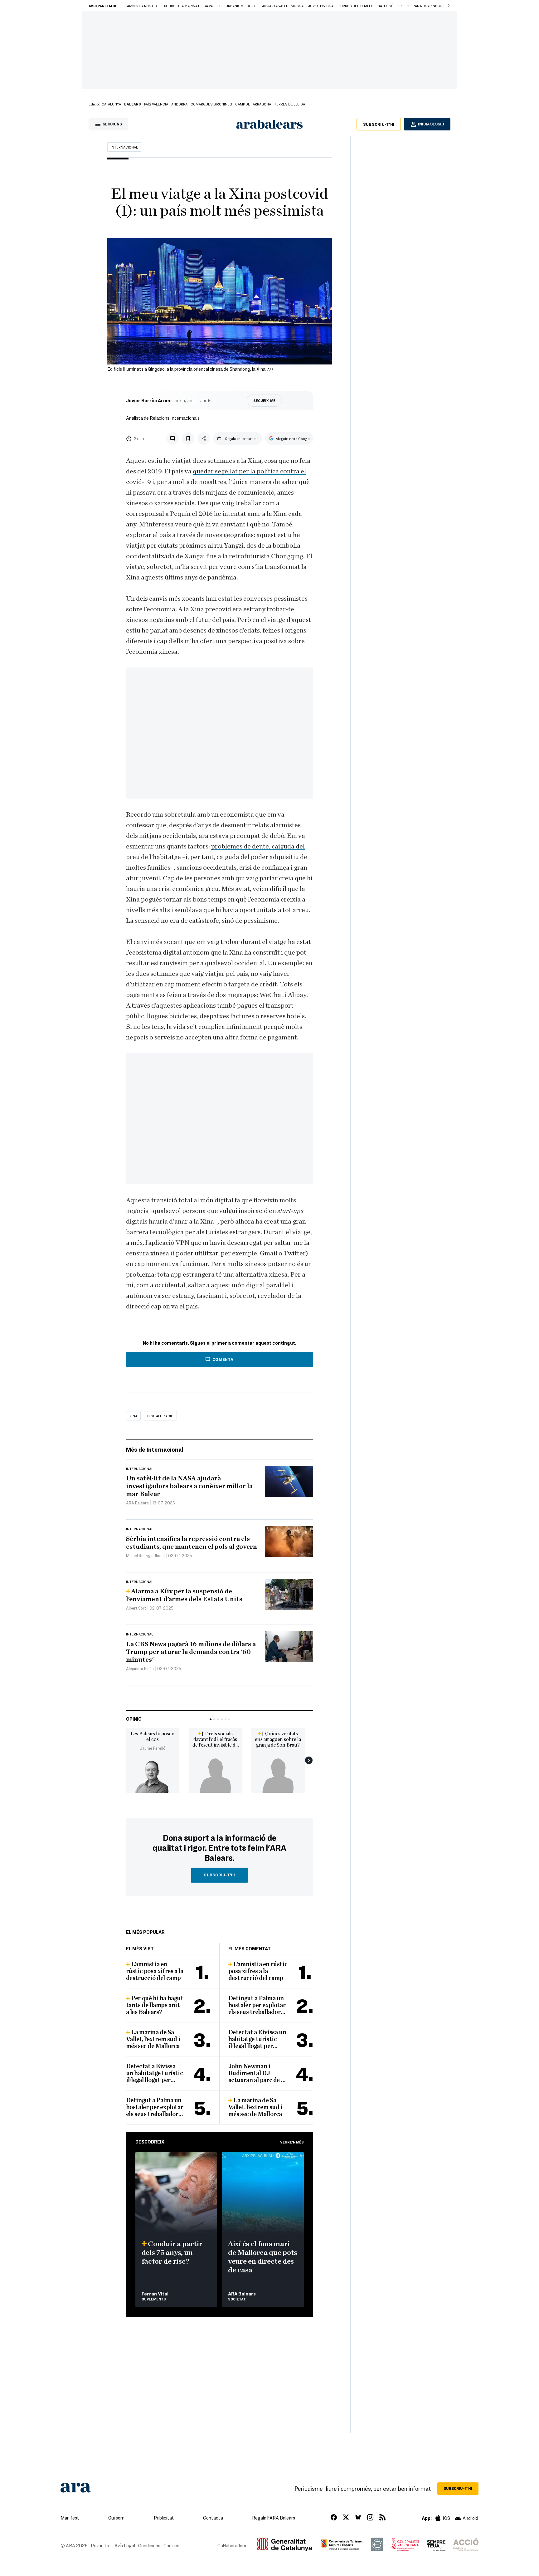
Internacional (124, 147)
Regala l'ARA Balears (274, 2518)
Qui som (116, 2518)
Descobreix (150, 2142)
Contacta (213, 2518)
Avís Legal (125, 2545)
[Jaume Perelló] (153, 1776)
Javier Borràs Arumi (149, 400)
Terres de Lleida (290, 104)
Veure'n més (292, 2142)
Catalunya (111, 104)
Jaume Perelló (153, 1748)
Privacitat (101, 2545)
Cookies (171, 2545)
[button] (449, 6)
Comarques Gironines (211, 104)
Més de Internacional (155, 1449)
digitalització (160, 1416)
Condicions (149, 2545)
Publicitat (164, 2518)
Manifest (70, 2518)
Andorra (179, 104)
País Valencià (156, 104)
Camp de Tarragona (253, 104)
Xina (133, 1416)
